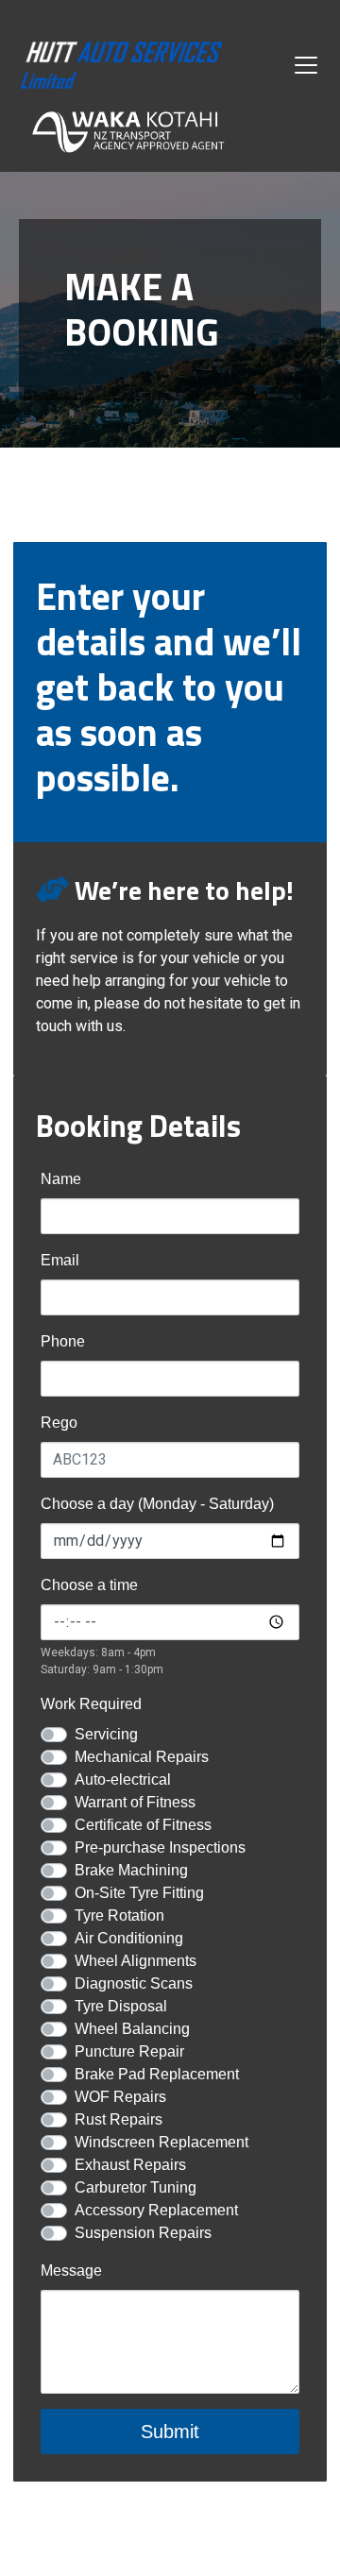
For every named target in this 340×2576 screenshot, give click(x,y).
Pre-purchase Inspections (160, 1847)
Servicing (106, 1734)
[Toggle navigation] (306, 65)
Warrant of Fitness (135, 1802)
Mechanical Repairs (142, 1757)
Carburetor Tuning (136, 2187)
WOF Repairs (120, 2097)
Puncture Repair (129, 2051)
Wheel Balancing (132, 2029)
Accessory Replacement (156, 2210)
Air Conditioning (129, 1938)
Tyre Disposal (121, 2006)
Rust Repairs (119, 2119)
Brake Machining (131, 1870)
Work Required (91, 1704)
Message (71, 2271)
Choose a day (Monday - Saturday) (157, 1504)
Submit (170, 2432)
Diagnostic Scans (134, 1983)
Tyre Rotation (119, 1915)
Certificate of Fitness (143, 1825)
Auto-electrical (123, 1779)
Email (60, 1260)
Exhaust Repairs (130, 2165)
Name (61, 1179)
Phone (63, 1341)
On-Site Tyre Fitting (139, 1893)
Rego (59, 1423)
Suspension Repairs (143, 2233)
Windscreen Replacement (161, 2142)
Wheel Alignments (136, 1961)
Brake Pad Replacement (157, 2074)
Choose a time (89, 1585)
